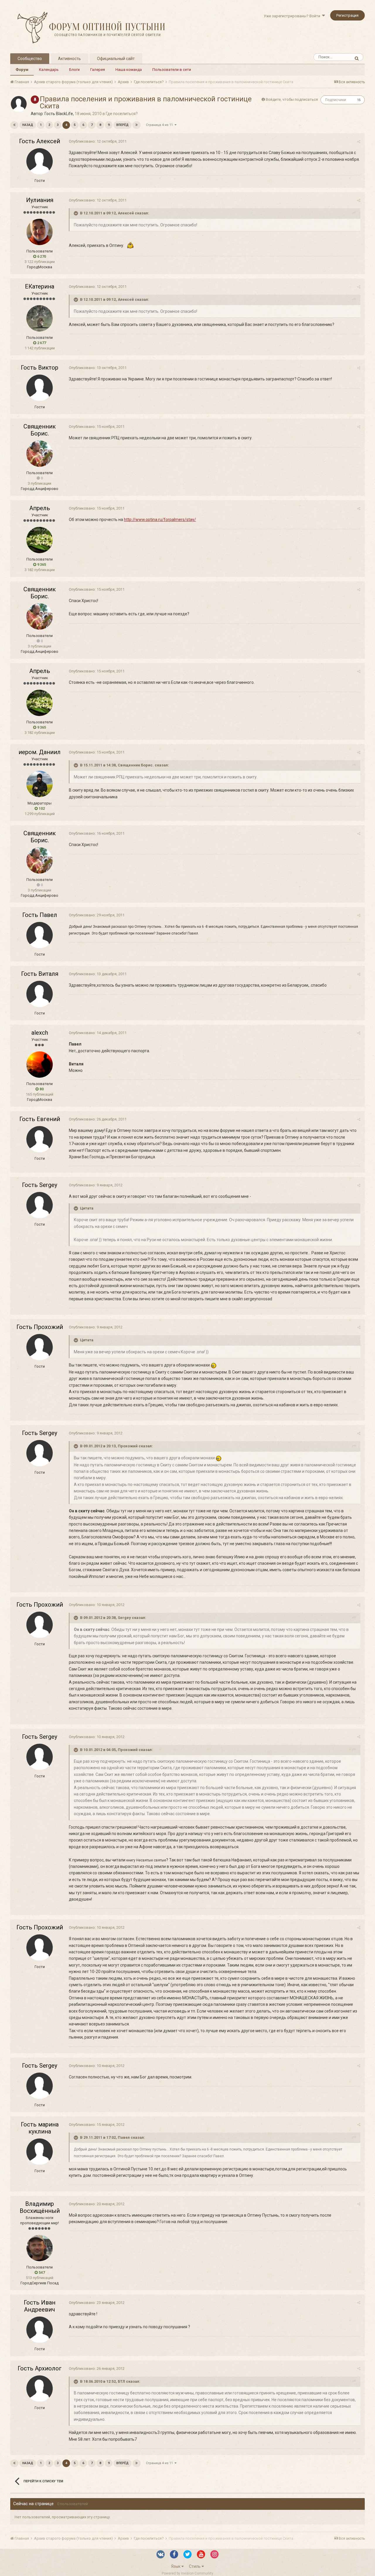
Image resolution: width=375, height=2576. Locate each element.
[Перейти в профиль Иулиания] (40, 232)
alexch (40, 1033)
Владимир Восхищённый (40, 2207)
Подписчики (336, 100)
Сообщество (30, 59)
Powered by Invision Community (187, 2573)
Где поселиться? (122, 114)
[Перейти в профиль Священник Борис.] (40, 454)
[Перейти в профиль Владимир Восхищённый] (40, 2248)
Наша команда (129, 70)
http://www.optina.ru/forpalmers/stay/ (160, 520)
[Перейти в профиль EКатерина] (40, 318)
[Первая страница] (14, 125)
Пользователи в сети (172, 70)
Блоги (74, 70)
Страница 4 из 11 (160, 125)
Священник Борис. (40, 430)
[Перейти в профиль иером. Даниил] (40, 784)
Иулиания (40, 200)
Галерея (98, 70)
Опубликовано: (98, 141)
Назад (28, 125)
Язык (176, 2566)
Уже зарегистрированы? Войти (293, 16)
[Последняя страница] (137, 125)
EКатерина (40, 286)
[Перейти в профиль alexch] (40, 1065)
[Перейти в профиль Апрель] (40, 540)
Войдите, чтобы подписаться (292, 99)
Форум (22, 70)
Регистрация (347, 15)
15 (359, 100)
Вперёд (122, 125)
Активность (69, 59)
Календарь (49, 70)
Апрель (40, 508)
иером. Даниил (40, 752)
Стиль (195, 2566)
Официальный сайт (116, 59)
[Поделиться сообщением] (359, 142)
